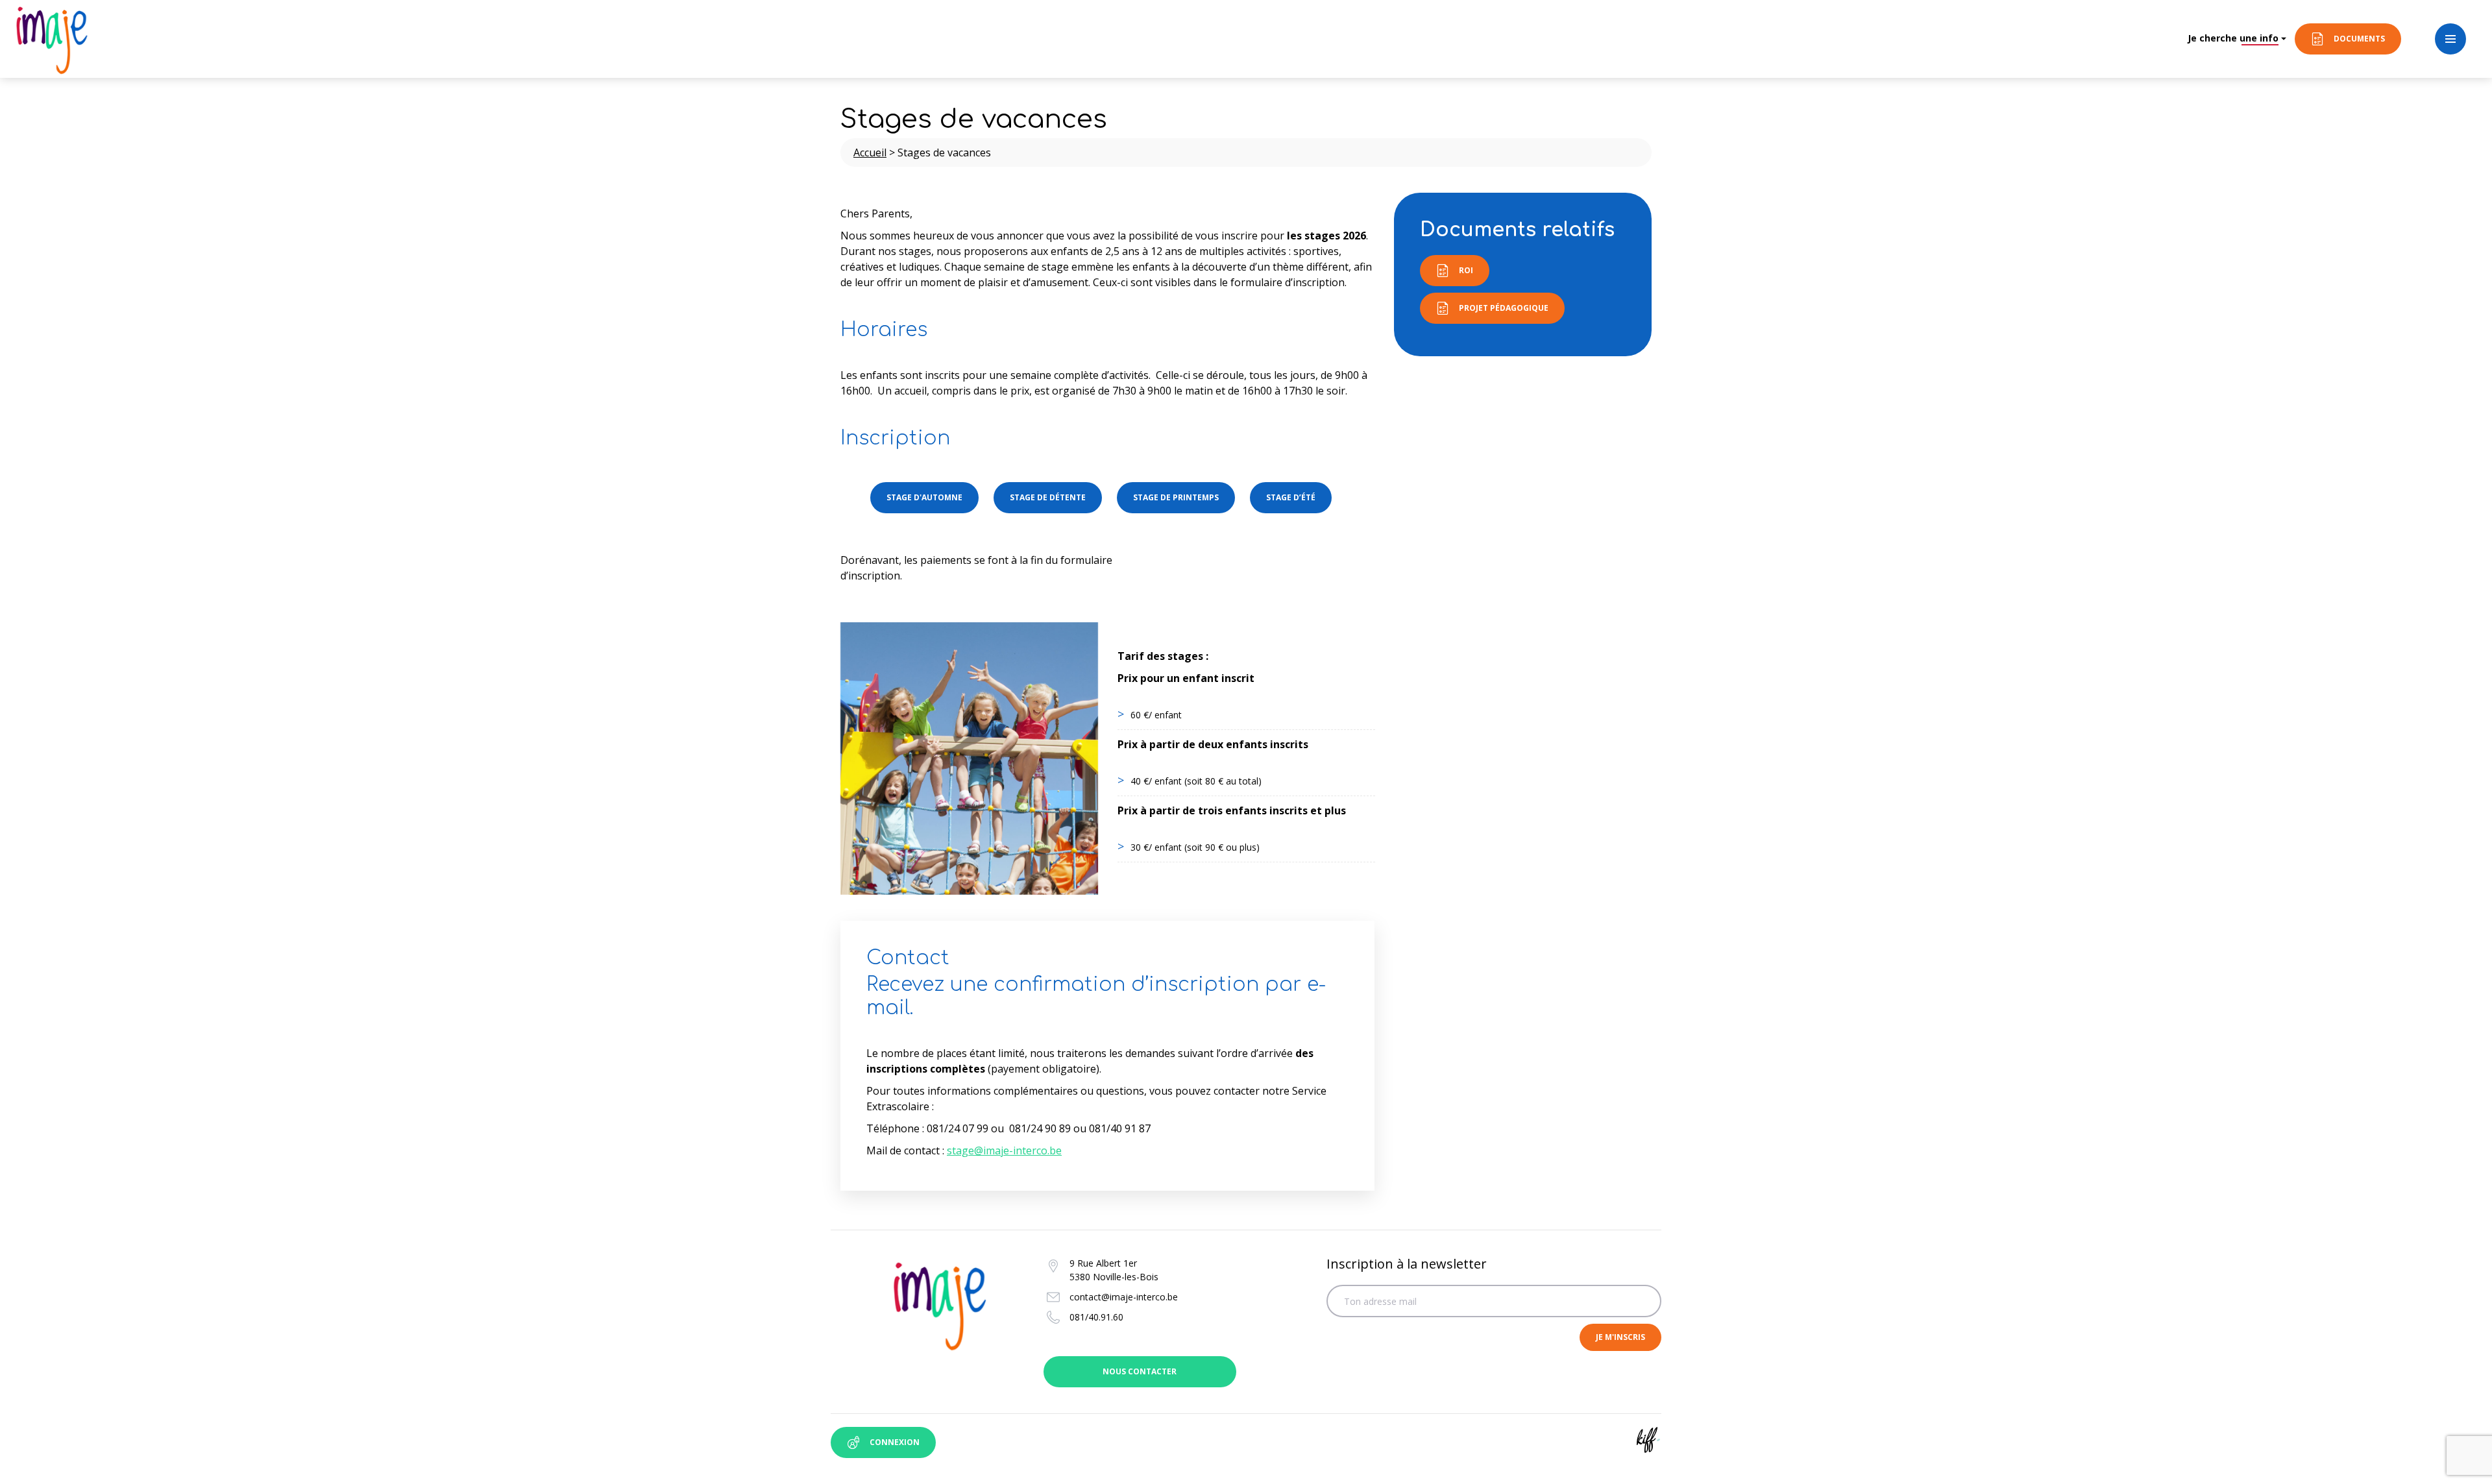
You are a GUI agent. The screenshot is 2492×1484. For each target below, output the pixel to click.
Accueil (870, 152)
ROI (1466, 270)
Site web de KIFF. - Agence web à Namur (1648, 1440)
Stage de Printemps (1176, 497)
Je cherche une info (2233, 38)
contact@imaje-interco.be (1124, 1297)
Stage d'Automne (924, 497)
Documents (2359, 39)
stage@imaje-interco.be (1004, 1150)
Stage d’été (1291, 497)
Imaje (52, 39)
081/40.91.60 (1096, 1317)
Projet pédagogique (1504, 308)
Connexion (895, 1442)
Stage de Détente (1048, 497)
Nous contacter (1140, 1371)
